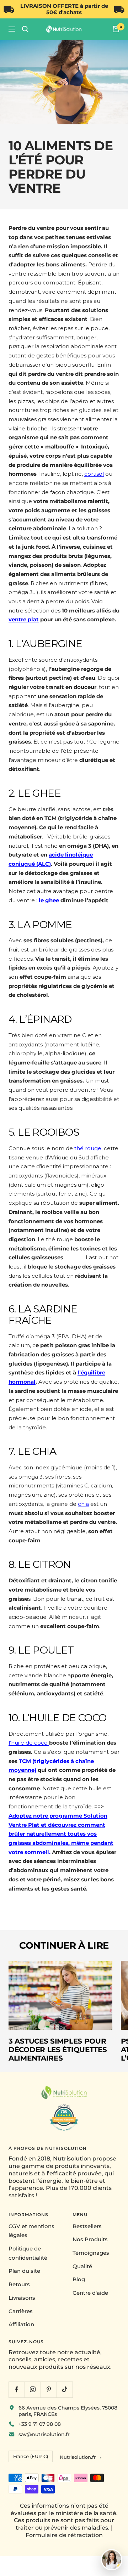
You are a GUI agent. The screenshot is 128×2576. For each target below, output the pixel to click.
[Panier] (116, 29)
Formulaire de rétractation (64, 2535)
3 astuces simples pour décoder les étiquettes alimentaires (58, 2050)
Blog (79, 2279)
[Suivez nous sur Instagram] (33, 2389)
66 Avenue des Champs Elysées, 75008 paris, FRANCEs (68, 2411)
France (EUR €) (31, 2456)
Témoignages (91, 2253)
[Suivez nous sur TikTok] (65, 2389)
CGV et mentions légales (31, 2231)
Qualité (82, 2266)
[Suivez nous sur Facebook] (17, 2389)
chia (83, 1504)
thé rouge (88, 1148)
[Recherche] (25, 29)
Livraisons (22, 2298)
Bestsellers (87, 2226)
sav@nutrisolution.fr (44, 2434)
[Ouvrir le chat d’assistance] (112, 2560)
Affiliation (21, 2324)
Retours (19, 2284)
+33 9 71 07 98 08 (40, 2424)
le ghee (49, 900)
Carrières (21, 2311)
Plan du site (24, 2271)
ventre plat (24, 619)
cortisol (94, 474)
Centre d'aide (90, 2293)
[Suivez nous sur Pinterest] (49, 2389)
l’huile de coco (29, 1743)
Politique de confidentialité (28, 2253)
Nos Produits (90, 2239)
